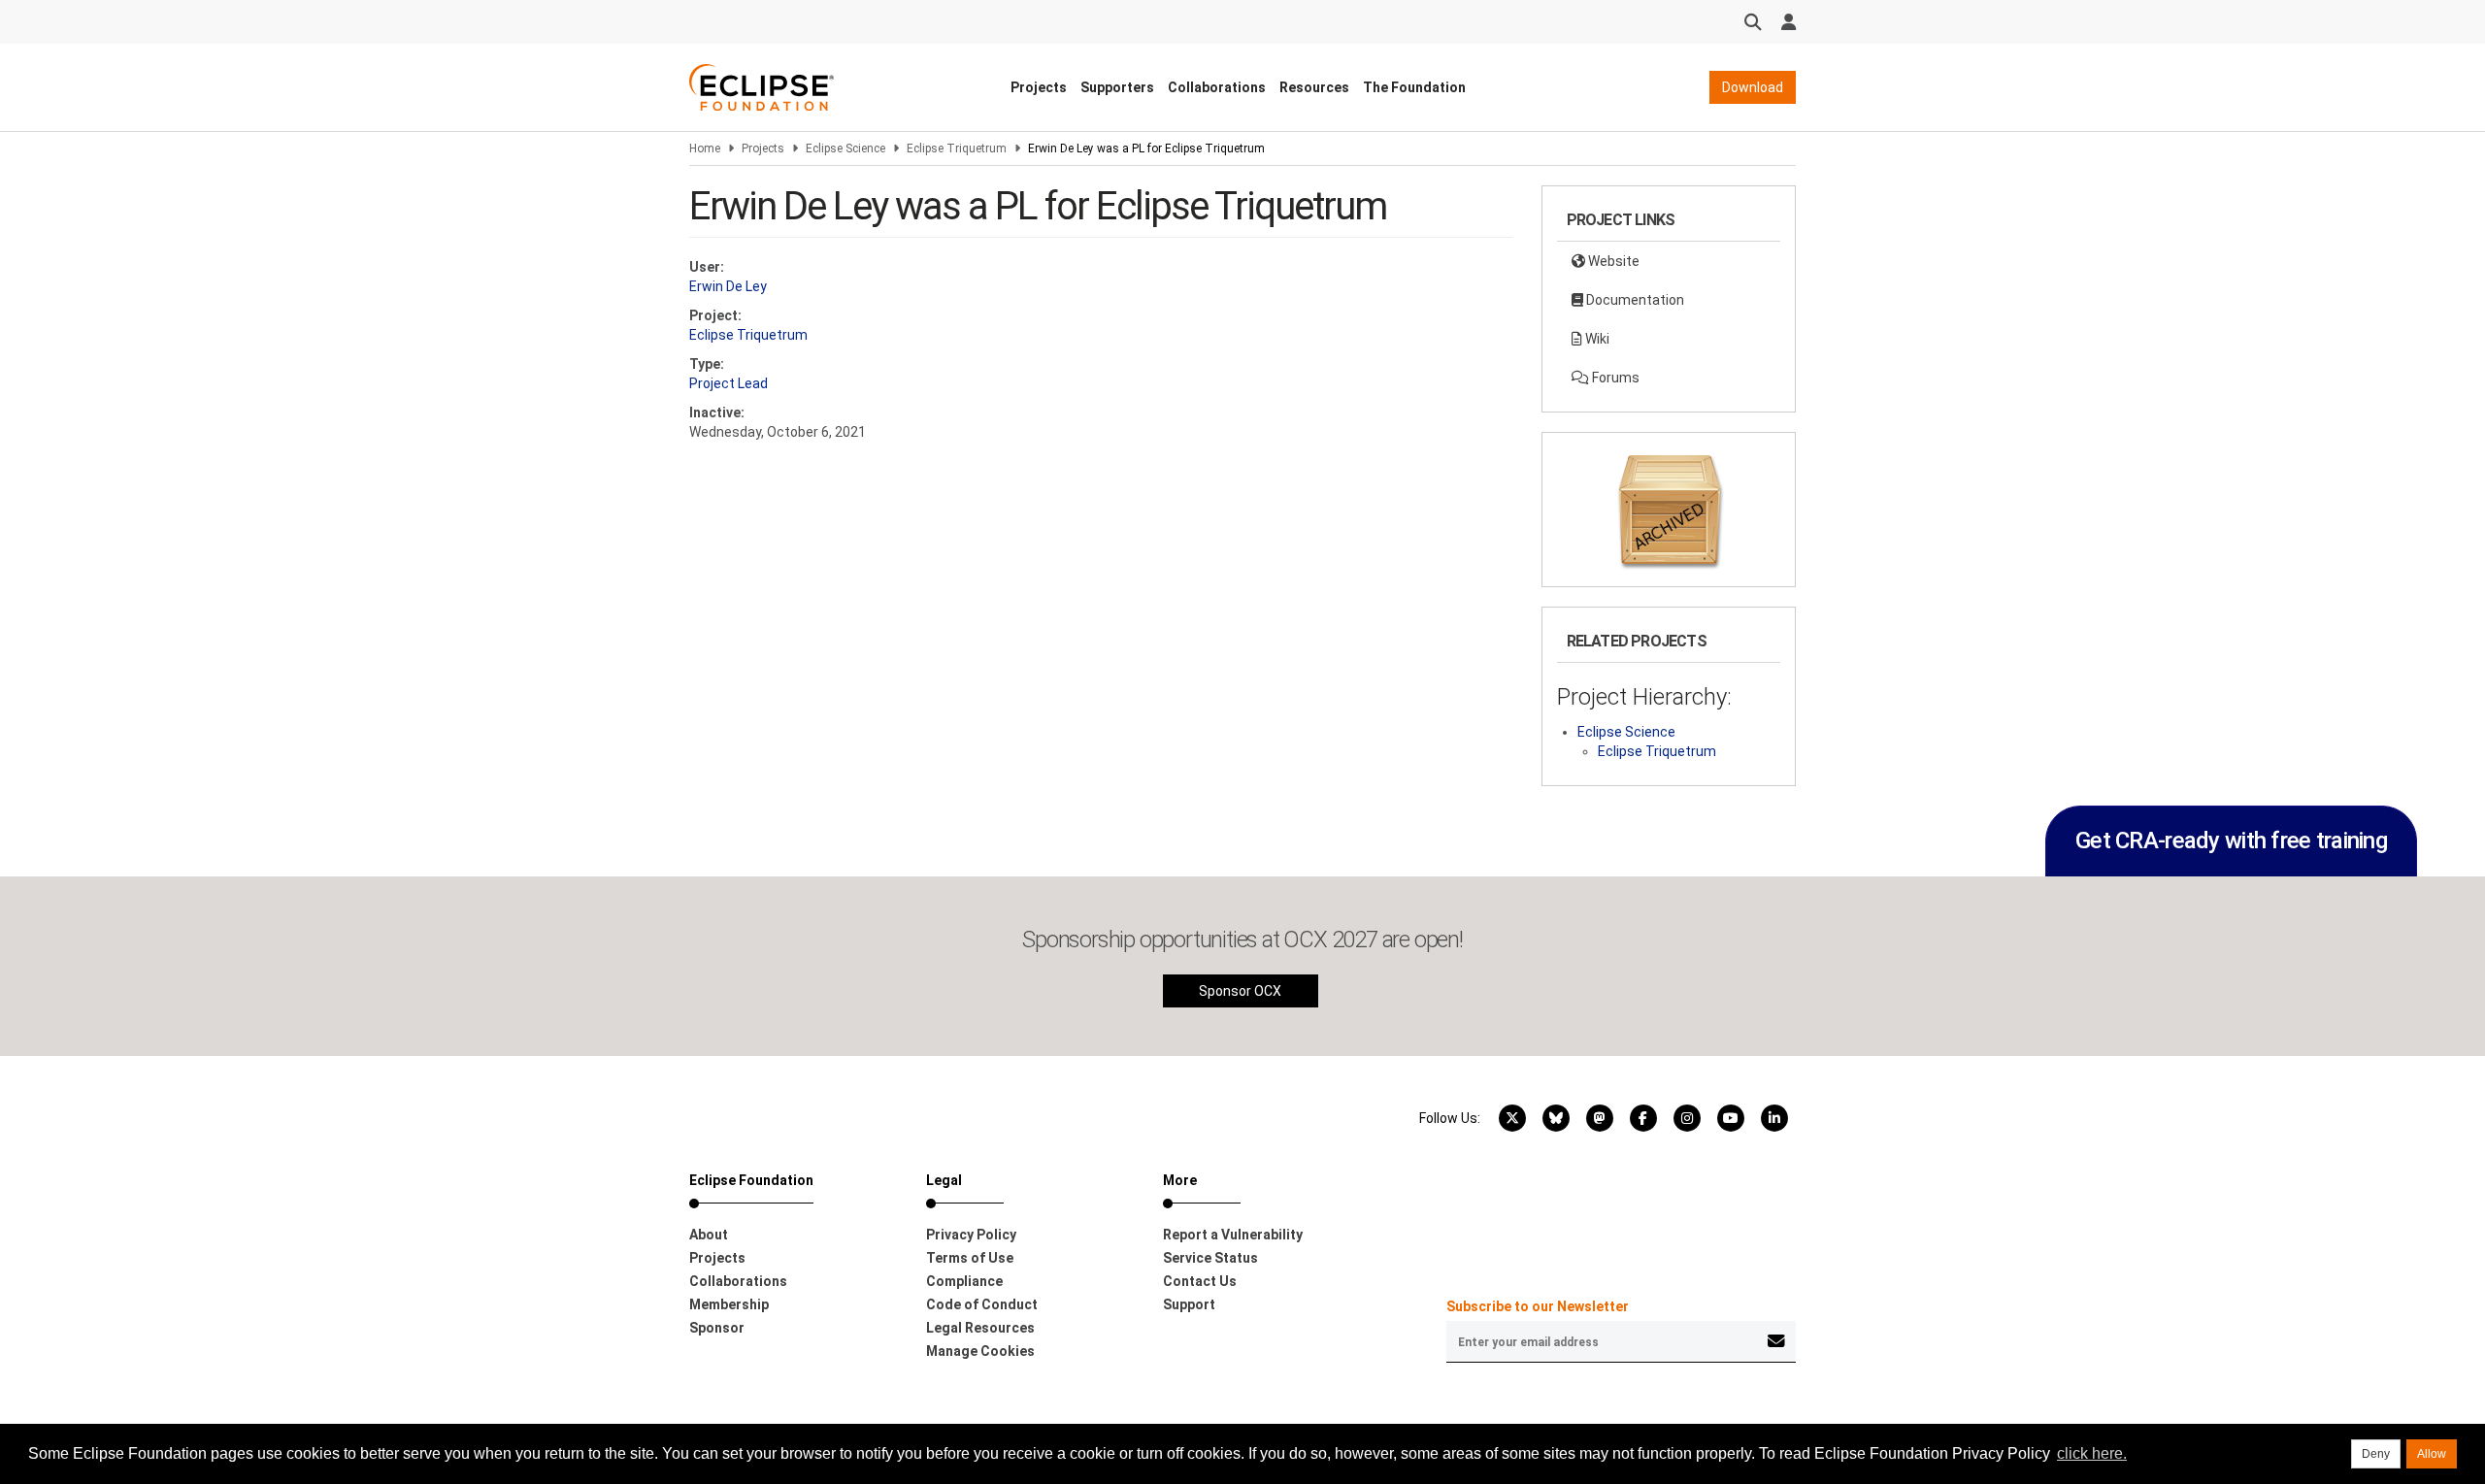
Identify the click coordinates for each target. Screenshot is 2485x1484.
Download (1753, 87)
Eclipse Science (845, 148)
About (709, 1235)
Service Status (1210, 1258)
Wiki (1596, 339)
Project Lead (729, 383)
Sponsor (717, 1328)
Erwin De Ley (728, 286)
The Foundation (1414, 87)
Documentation (1634, 300)
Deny (2376, 1454)
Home (705, 148)
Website (1612, 261)
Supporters (1117, 87)
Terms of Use (970, 1258)
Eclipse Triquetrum (957, 148)
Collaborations (1217, 87)
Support (1189, 1304)
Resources (1314, 87)
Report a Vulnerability (1233, 1235)
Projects (1039, 87)
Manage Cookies (980, 1351)
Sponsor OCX (1240, 991)
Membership (729, 1304)
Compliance (964, 1281)
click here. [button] (2092, 1453)
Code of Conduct (982, 1304)
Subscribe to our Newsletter (1538, 1306)
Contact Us (1200, 1281)
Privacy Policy (971, 1235)
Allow (2432, 1454)
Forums (1614, 378)
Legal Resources (980, 1328)
